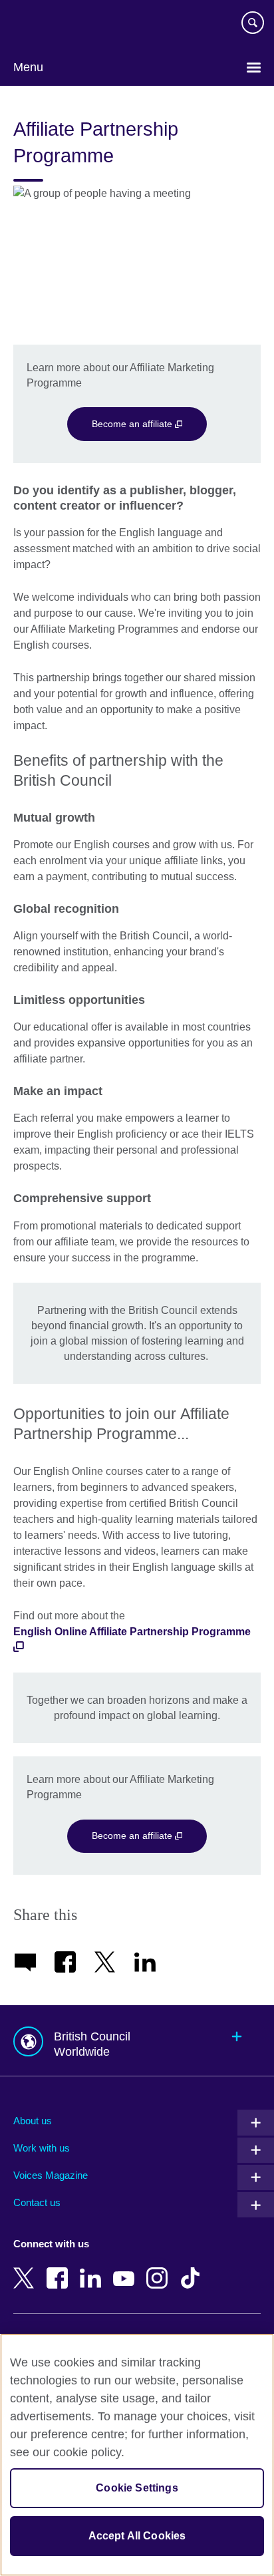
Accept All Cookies (137, 2536)
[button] (137, 2041)
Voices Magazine (51, 2175)
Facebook (60, 2269)
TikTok (193, 2269)
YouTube (126, 2269)
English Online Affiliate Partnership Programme (132, 1632)
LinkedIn (93, 2269)
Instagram (160, 2269)
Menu (28, 67)
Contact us (37, 2202)
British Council (47, 25)
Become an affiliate (133, 424)
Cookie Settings (137, 2488)
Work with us (42, 2148)
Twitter (27, 2269)
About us (33, 2121)
